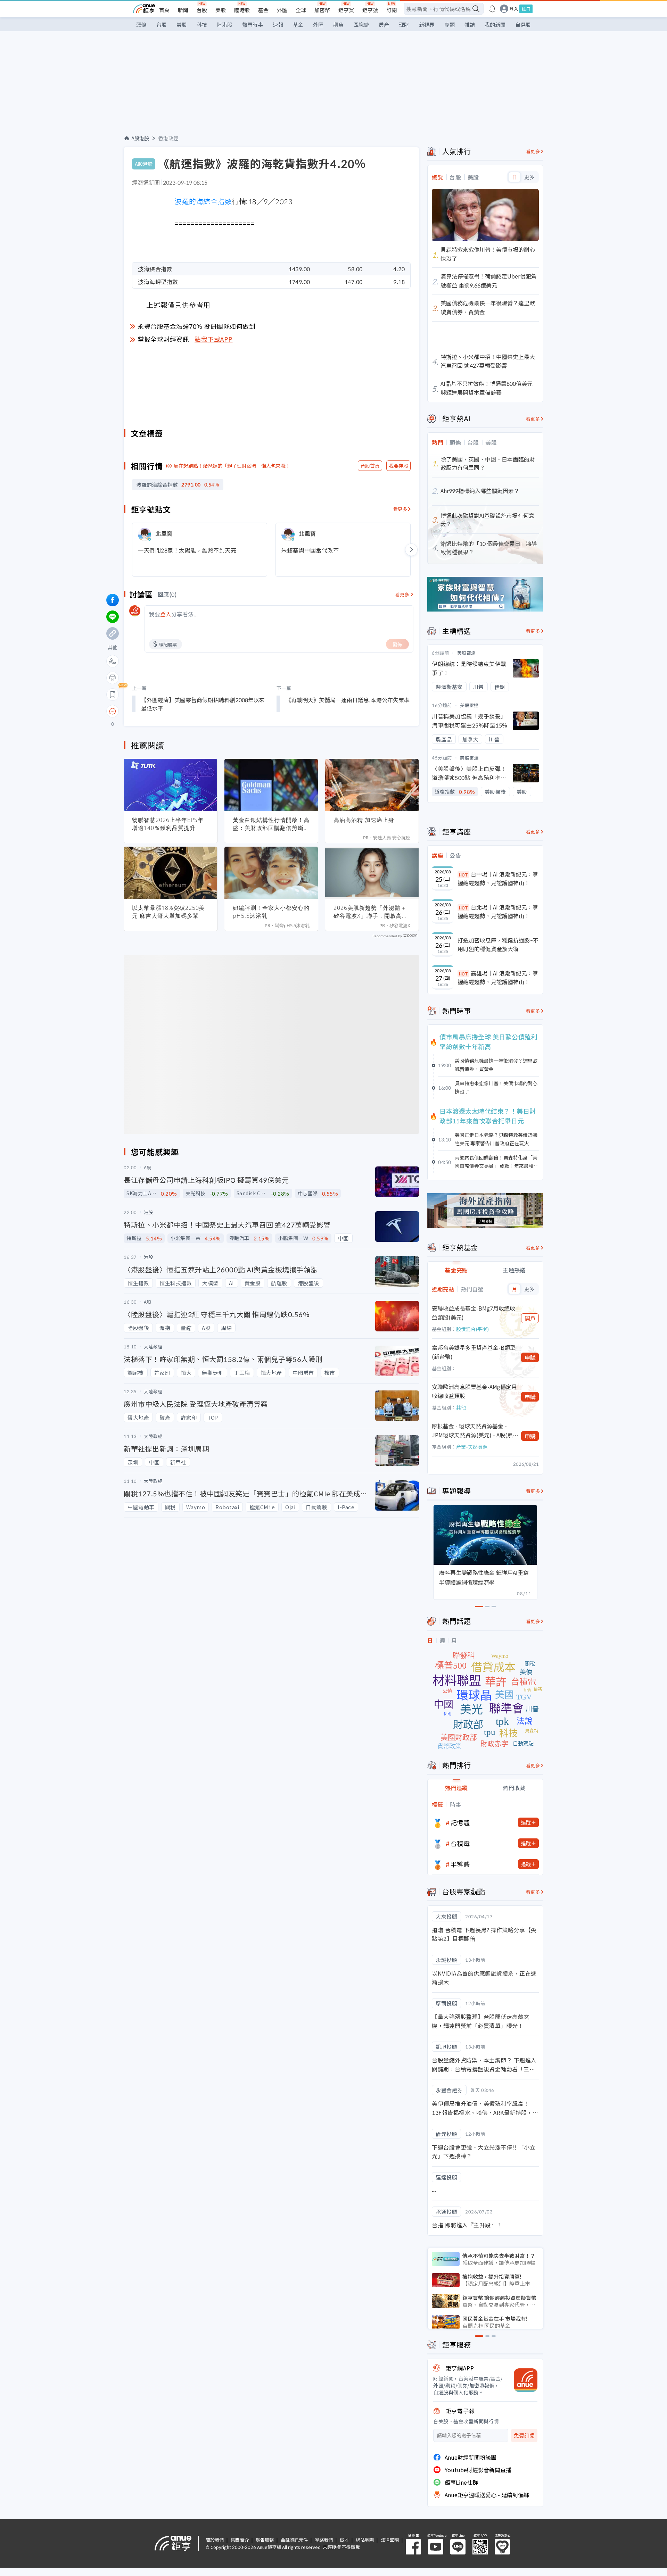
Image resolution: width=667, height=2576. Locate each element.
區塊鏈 (361, 24)
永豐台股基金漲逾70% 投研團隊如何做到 (196, 326)
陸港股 (242, 10)
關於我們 (215, 2540)
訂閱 (392, 10)
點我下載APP (214, 339)
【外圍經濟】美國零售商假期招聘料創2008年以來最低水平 (203, 704)
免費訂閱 (524, 2436)
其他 (461, 1407)
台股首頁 (370, 466)
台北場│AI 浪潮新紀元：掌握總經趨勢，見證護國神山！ (498, 912)
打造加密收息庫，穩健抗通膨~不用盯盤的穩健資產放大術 (498, 945)
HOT (463, 875)
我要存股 (398, 466)
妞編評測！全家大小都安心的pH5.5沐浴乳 (271, 912)
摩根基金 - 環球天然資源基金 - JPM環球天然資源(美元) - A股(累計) (472, 1431)
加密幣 (322, 10)
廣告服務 (265, 2540)
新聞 (183, 10)
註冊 (526, 9)
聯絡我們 (324, 2540)
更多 (529, 177)
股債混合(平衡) (472, 1329)
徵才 (344, 2540)
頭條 (141, 24)
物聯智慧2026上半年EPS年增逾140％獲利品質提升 (168, 824)
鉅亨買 (346, 10)
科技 (202, 24)
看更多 (400, 509)
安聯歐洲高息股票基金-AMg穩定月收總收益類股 (474, 1391)
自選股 (523, 24)
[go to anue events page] (492, 9)
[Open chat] (113, 712)
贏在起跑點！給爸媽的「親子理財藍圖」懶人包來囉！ (232, 466)
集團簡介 (240, 2540)
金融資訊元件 (294, 2540)
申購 (530, 1357)
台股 (202, 10)
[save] (113, 695)
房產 (384, 24)
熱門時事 (253, 24)
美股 (221, 10)
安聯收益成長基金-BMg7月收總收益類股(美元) (474, 1313)
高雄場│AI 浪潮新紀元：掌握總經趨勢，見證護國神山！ (498, 978)
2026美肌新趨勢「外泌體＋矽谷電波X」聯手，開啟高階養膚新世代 (371, 912)
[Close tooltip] (171, 711)
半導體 (460, 1864)
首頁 (164, 10)
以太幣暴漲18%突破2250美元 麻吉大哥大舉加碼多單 (168, 912)
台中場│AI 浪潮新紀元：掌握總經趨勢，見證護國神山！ (498, 879)
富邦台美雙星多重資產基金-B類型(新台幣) (474, 1352)
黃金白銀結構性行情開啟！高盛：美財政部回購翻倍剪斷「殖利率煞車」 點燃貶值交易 (271, 824)
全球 (301, 10)
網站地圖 (365, 2540)
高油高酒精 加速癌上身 (364, 820)
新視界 (427, 24)
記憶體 (460, 1822)
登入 (514, 9)
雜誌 (470, 24)
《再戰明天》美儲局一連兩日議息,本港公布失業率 (348, 700)
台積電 (460, 1843)
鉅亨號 (370, 10)
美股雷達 (467, 653)
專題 (450, 24)
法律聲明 (390, 2540)
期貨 (338, 24)
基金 (263, 10)
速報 (278, 24)
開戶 (530, 1318)
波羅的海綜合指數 (203, 201)
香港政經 (168, 138)
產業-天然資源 (472, 1447)
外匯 (282, 10)
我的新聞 (495, 24)
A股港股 (140, 138)
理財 (404, 24)
